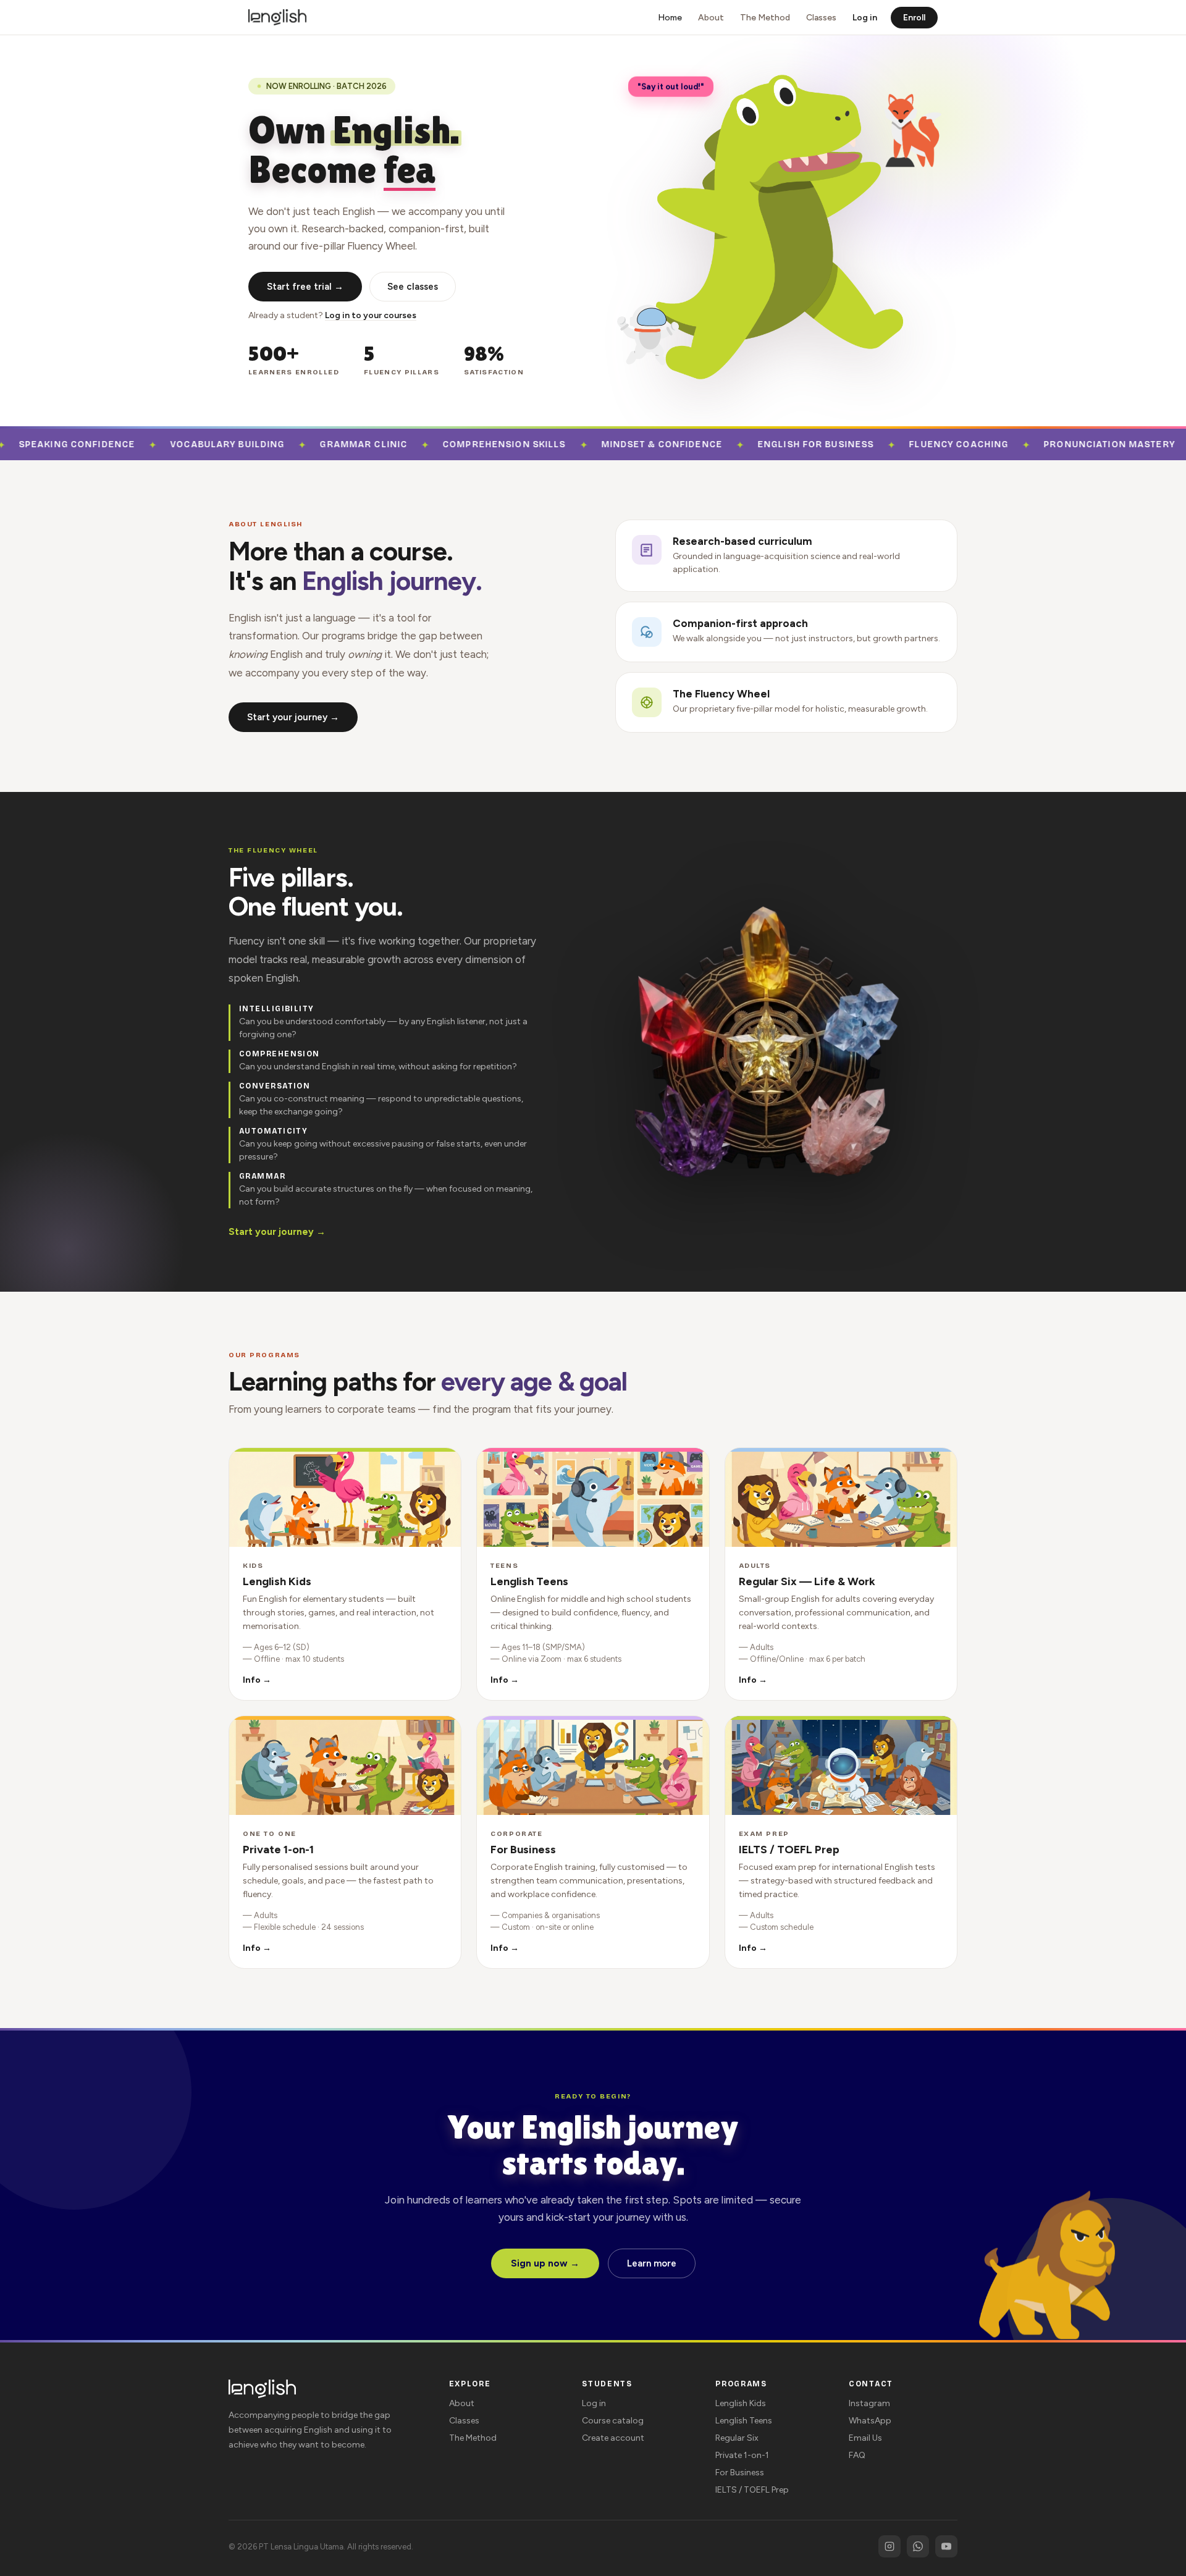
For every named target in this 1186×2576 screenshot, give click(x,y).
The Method (765, 18)
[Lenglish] (277, 17)
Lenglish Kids (741, 2403)
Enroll (914, 18)
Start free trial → (305, 287)
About (711, 18)
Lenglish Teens (744, 2421)
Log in (865, 18)
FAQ (857, 2455)
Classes (821, 18)
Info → (257, 1680)
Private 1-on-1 (742, 2455)
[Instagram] (889, 2546)
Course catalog (613, 2421)
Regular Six (737, 2438)
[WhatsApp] (918, 2546)
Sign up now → (545, 2263)
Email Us (865, 2438)
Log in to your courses (371, 315)
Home (670, 18)
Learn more (652, 2263)
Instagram (869, 2403)
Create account (613, 2438)
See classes (413, 287)
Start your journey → (293, 717)
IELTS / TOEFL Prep (752, 2490)
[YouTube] (946, 2546)
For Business (740, 2473)
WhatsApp (870, 2421)
